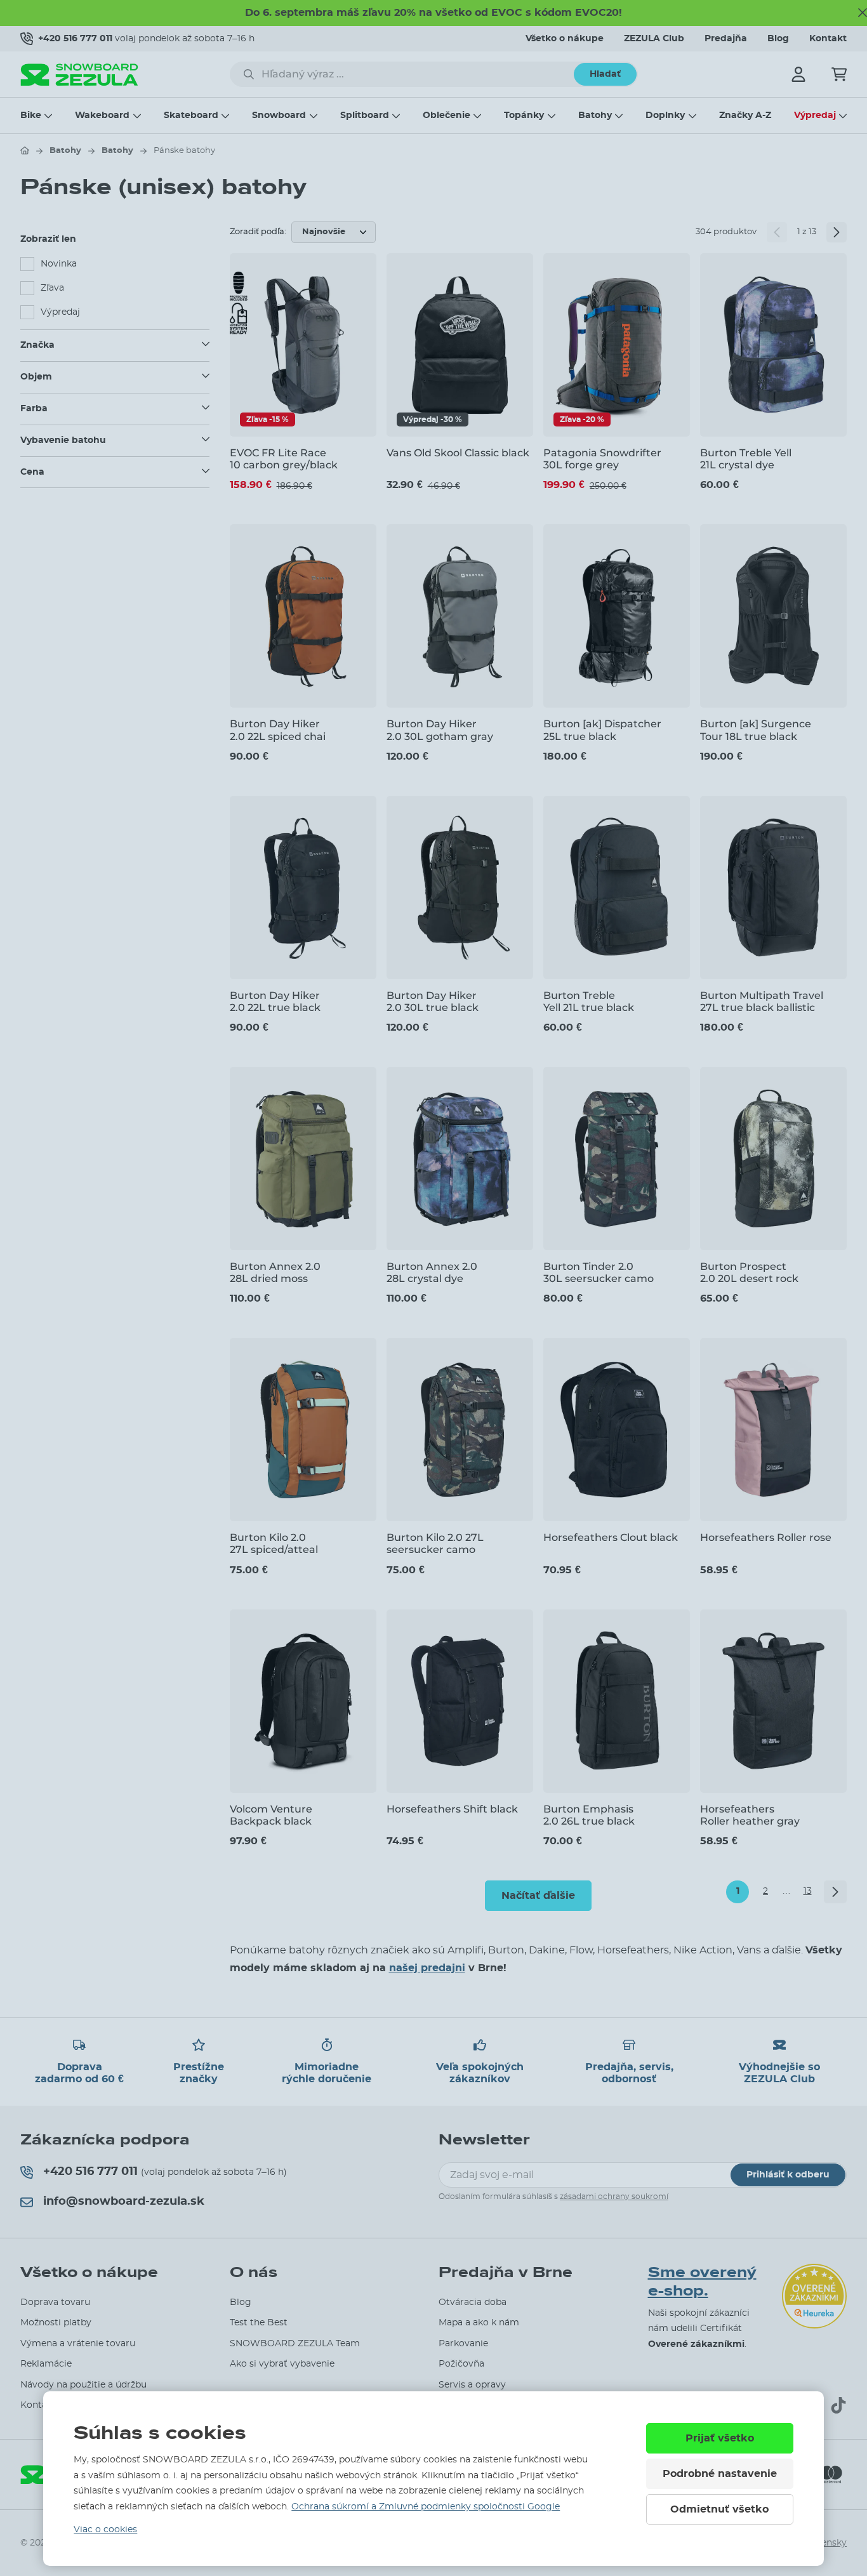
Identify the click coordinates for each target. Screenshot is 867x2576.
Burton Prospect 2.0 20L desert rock (749, 1272)
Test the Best (259, 2323)
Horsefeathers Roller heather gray (750, 1815)
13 (808, 1891)
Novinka (59, 264)
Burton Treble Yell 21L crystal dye (746, 459)
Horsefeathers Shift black (452, 1809)
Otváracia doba (473, 2302)
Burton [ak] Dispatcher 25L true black (602, 730)
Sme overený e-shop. (702, 2282)
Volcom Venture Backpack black (271, 1815)
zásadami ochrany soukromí (614, 2196)
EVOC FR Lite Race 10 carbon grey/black (284, 459)
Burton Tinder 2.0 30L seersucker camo (599, 1272)
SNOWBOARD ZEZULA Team (295, 2344)
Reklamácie (46, 2364)
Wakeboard (102, 116)
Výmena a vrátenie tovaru (78, 2344)
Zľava (52, 288)
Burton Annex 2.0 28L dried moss (275, 1272)
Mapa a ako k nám (479, 2323)
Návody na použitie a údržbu (83, 2385)
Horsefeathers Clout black (611, 1537)
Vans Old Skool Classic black (458, 453)
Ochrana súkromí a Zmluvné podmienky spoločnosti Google (426, 2507)
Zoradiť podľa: (258, 232)
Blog (778, 39)
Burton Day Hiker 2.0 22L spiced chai (278, 730)
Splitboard (365, 116)
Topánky (524, 116)
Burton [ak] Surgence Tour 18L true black (756, 730)
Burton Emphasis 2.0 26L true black (589, 1815)
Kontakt (828, 39)
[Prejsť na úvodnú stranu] (25, 150)
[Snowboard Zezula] (79, 75)
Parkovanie (463, 2344)
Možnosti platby (56, 2323)
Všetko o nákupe (565, 39)
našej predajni (427, 1968)
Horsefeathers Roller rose (766, 1537)
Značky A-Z (745, 116)
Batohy (595, 116)
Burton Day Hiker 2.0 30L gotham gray (440, 730)
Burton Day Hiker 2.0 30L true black (433, 1001)
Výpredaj (815, 116)
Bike (31, 116)
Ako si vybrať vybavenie (282, 2364)
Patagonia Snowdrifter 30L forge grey (602, 459)
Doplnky (665, 116)
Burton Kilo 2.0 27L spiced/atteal (274, 1543)
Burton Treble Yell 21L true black (589, 1001)
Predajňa (726, 39)
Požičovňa (461, 2364)
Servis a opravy (472, 2385)
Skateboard (191, 116)
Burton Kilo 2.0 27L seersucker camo (435, 1543)
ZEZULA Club (654, 39)
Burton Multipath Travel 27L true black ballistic (762, 1001)
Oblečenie (447, 116)
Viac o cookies (105, 2530)
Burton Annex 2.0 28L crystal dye (432, 1272)
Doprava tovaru (55, 2302)
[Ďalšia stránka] (837, 232)
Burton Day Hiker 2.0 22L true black (275, 1001)
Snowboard (279, 116)
